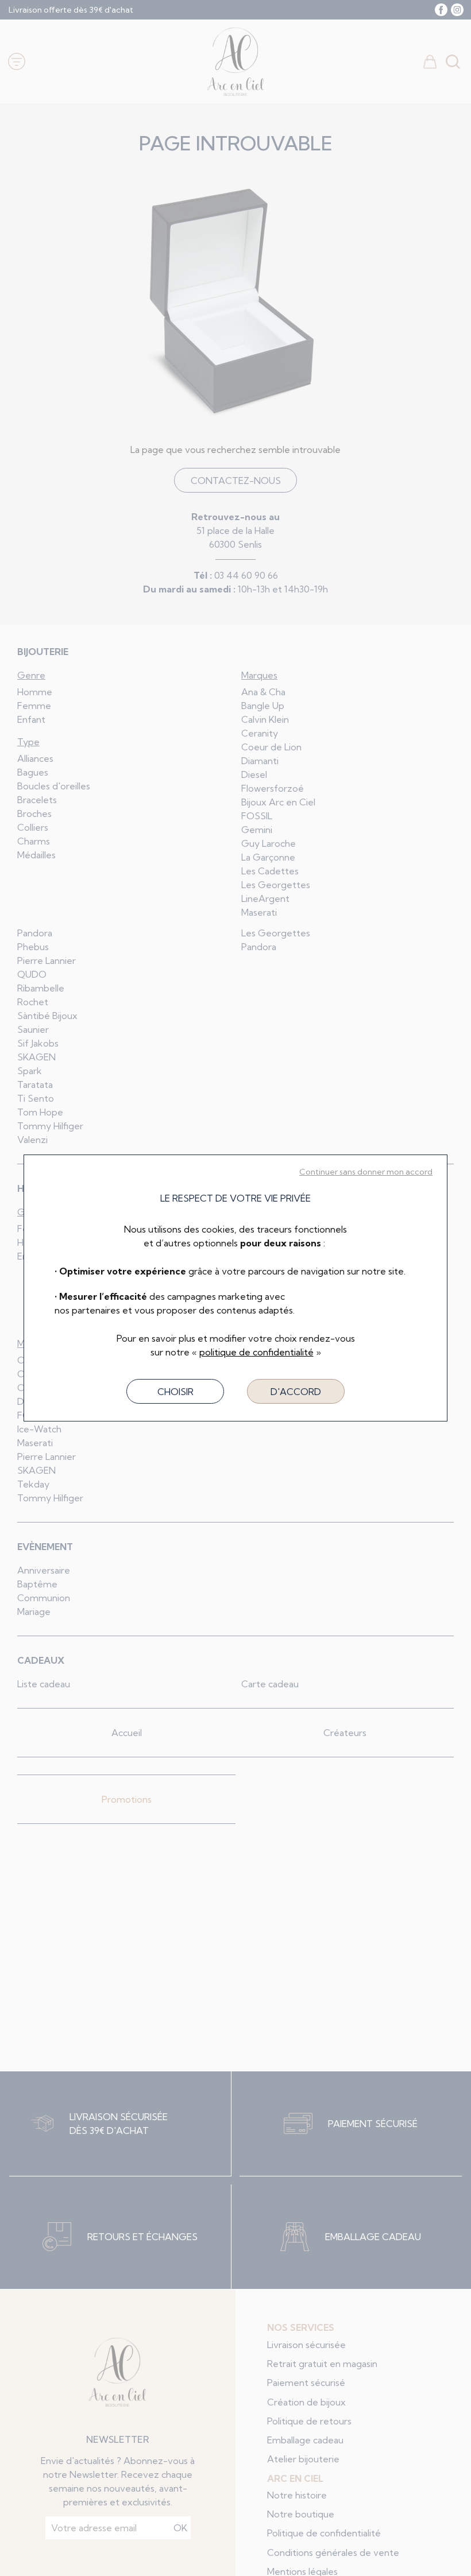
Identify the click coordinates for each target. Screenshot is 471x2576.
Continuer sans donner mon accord (366, 1172)
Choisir (175, 1392)
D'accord (296, 1392)
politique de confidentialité (256, 1352)
